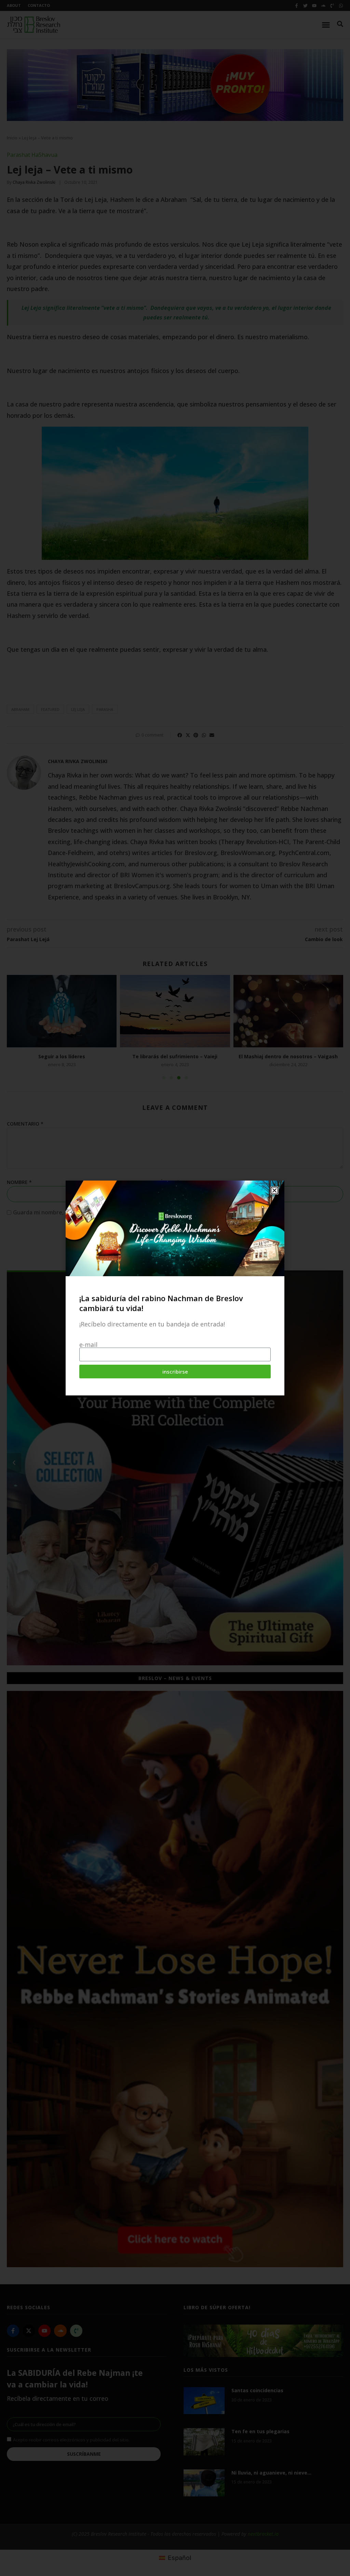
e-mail (88, 1345)
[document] (175, 1288)
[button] (274, 1190)
